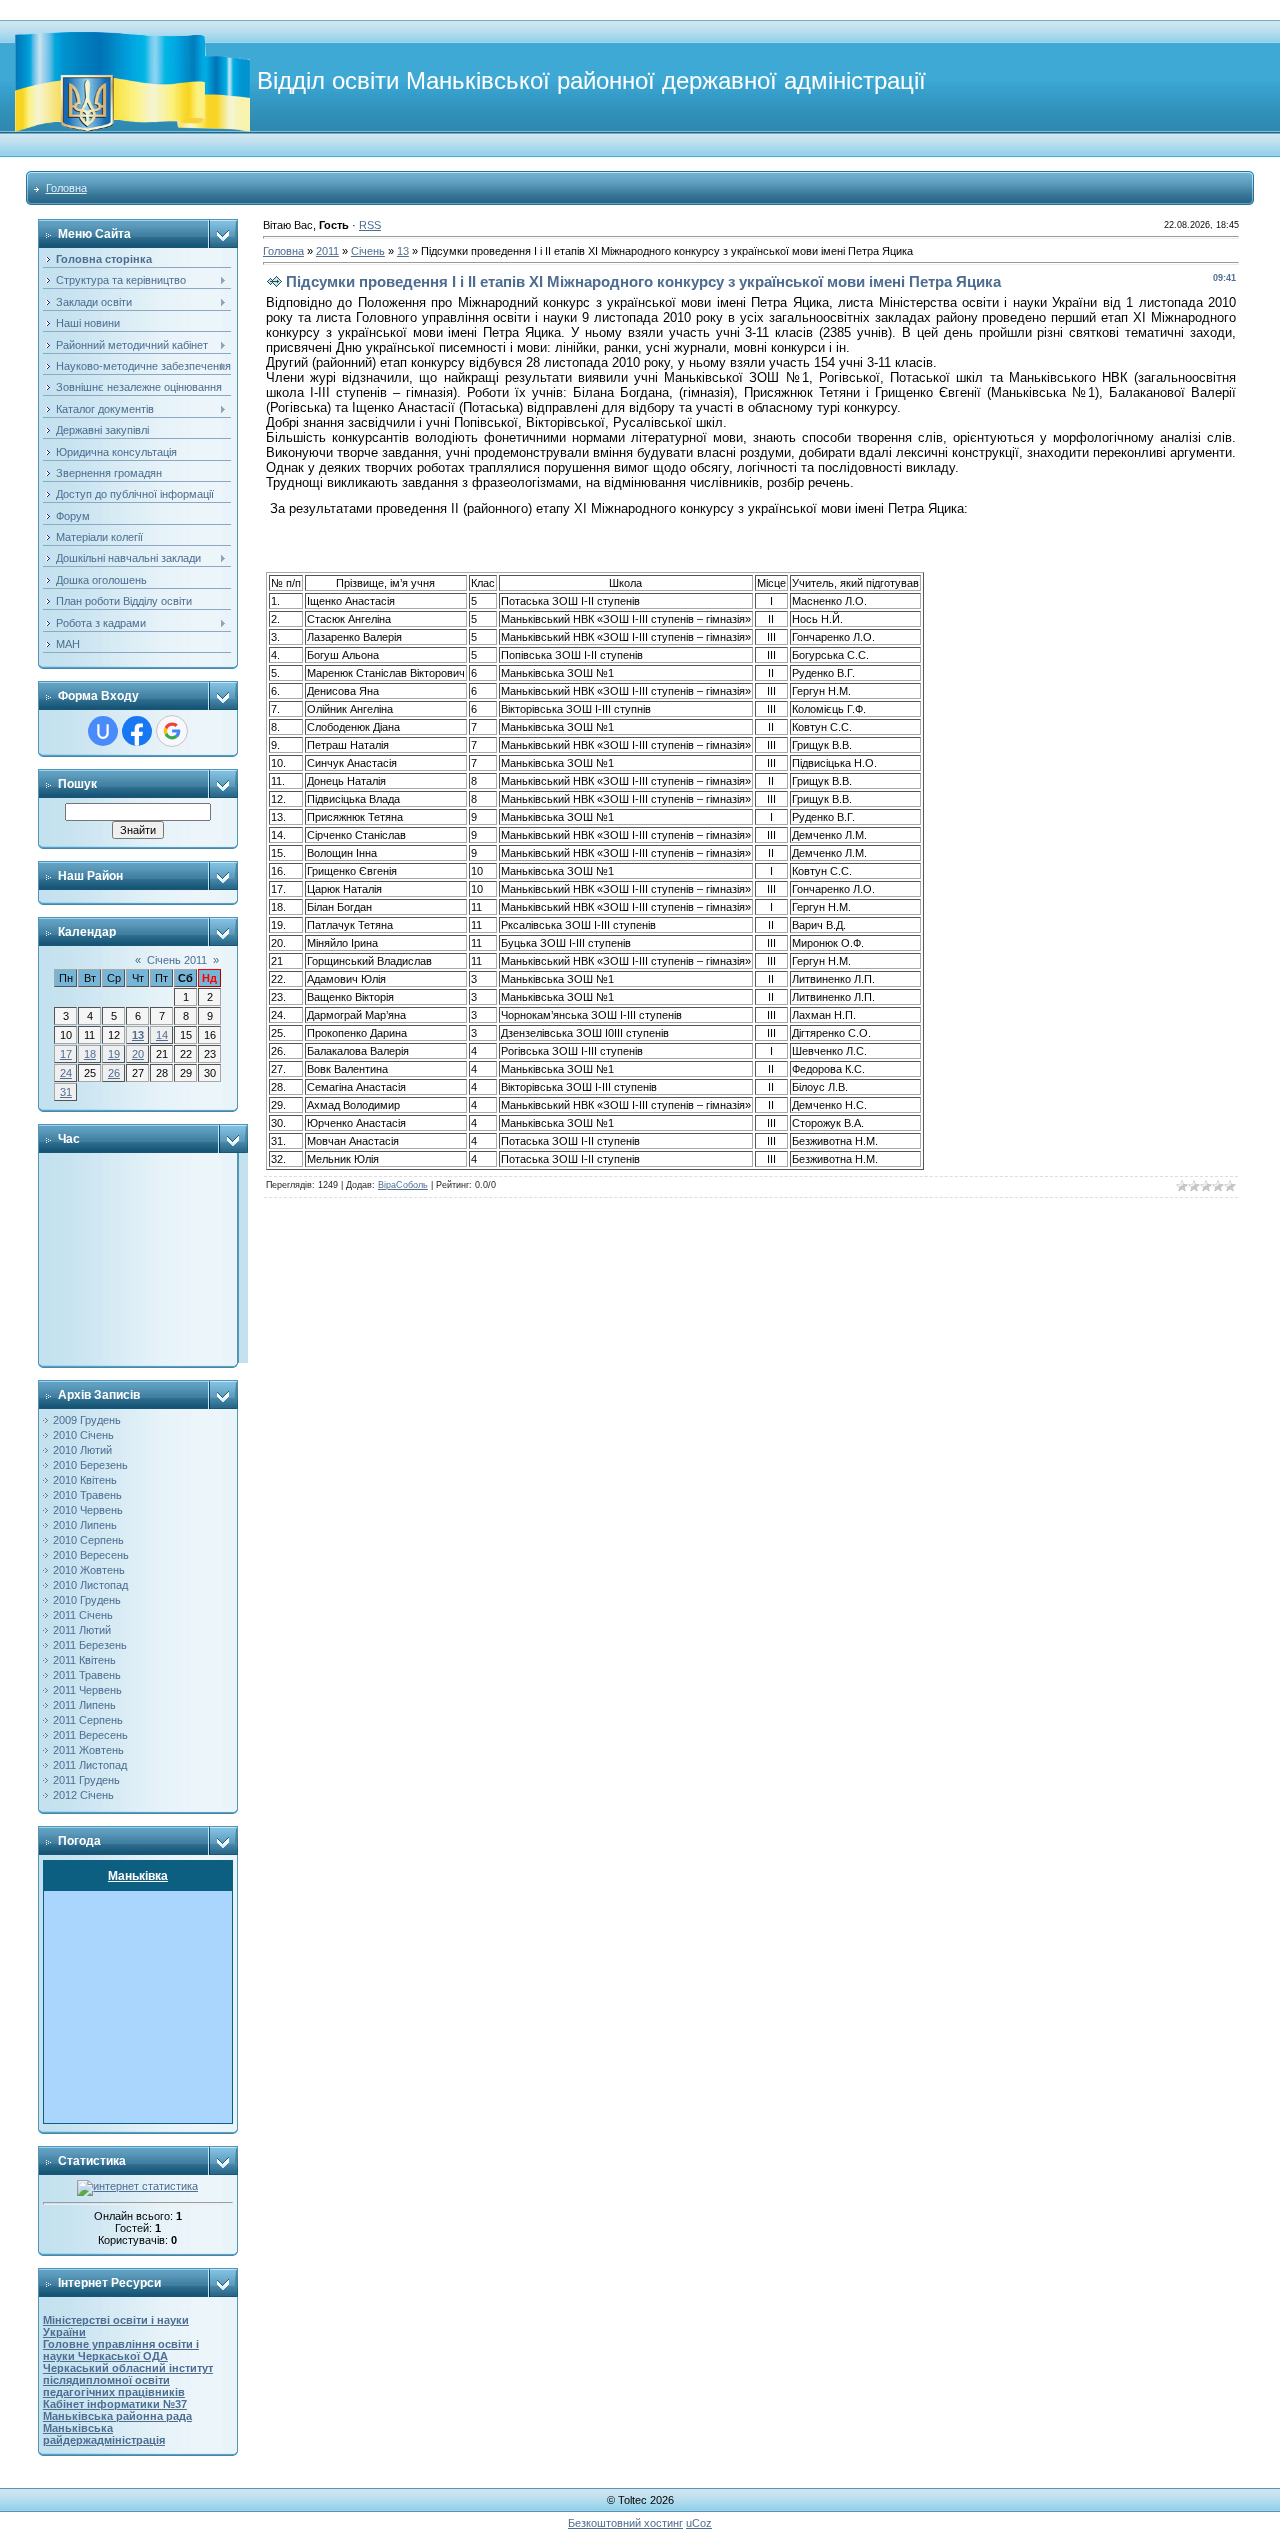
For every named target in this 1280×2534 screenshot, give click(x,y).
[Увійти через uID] (103, 731)
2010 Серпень (88, 1540)
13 (138, 1035)
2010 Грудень (87, 1600)
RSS (370, 225)
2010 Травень (87, 1495)
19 (114, 1054)
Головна (66, 188)
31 (66, 1092)
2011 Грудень (86, 1780)
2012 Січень (83, 1795)
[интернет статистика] (137, 2186)
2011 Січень (83, 1615)
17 (66, 1054)
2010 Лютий (82, 1450)
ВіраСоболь (403, 1185)
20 (138, 1054)
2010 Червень (88, 1510)
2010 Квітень (85, 1480)
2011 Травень (87, 1675)
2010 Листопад (90, 1585)
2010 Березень (90, 1465)
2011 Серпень (88, 1720)
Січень (368, 251)
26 (114, 1073)
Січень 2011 (177, 960)
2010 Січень (83, 1435)
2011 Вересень (90, 1735)
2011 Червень (87, 1690)
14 (162, 1035)
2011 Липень (84, 1705)
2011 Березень (90, 1645)
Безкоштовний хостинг (625, 2523)
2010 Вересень (91, 1555)
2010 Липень (85, 1525)
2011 (327, 251)
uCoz (699, 2523)
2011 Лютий (82, 1630)
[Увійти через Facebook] (137, 731)
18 (90, 1054)
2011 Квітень (84, 1660)
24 (66, 1073)
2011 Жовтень (88, 1750)
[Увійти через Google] (172, 731)
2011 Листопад (90, 1765)
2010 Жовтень (89, 1570)
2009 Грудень (87, 1420)
